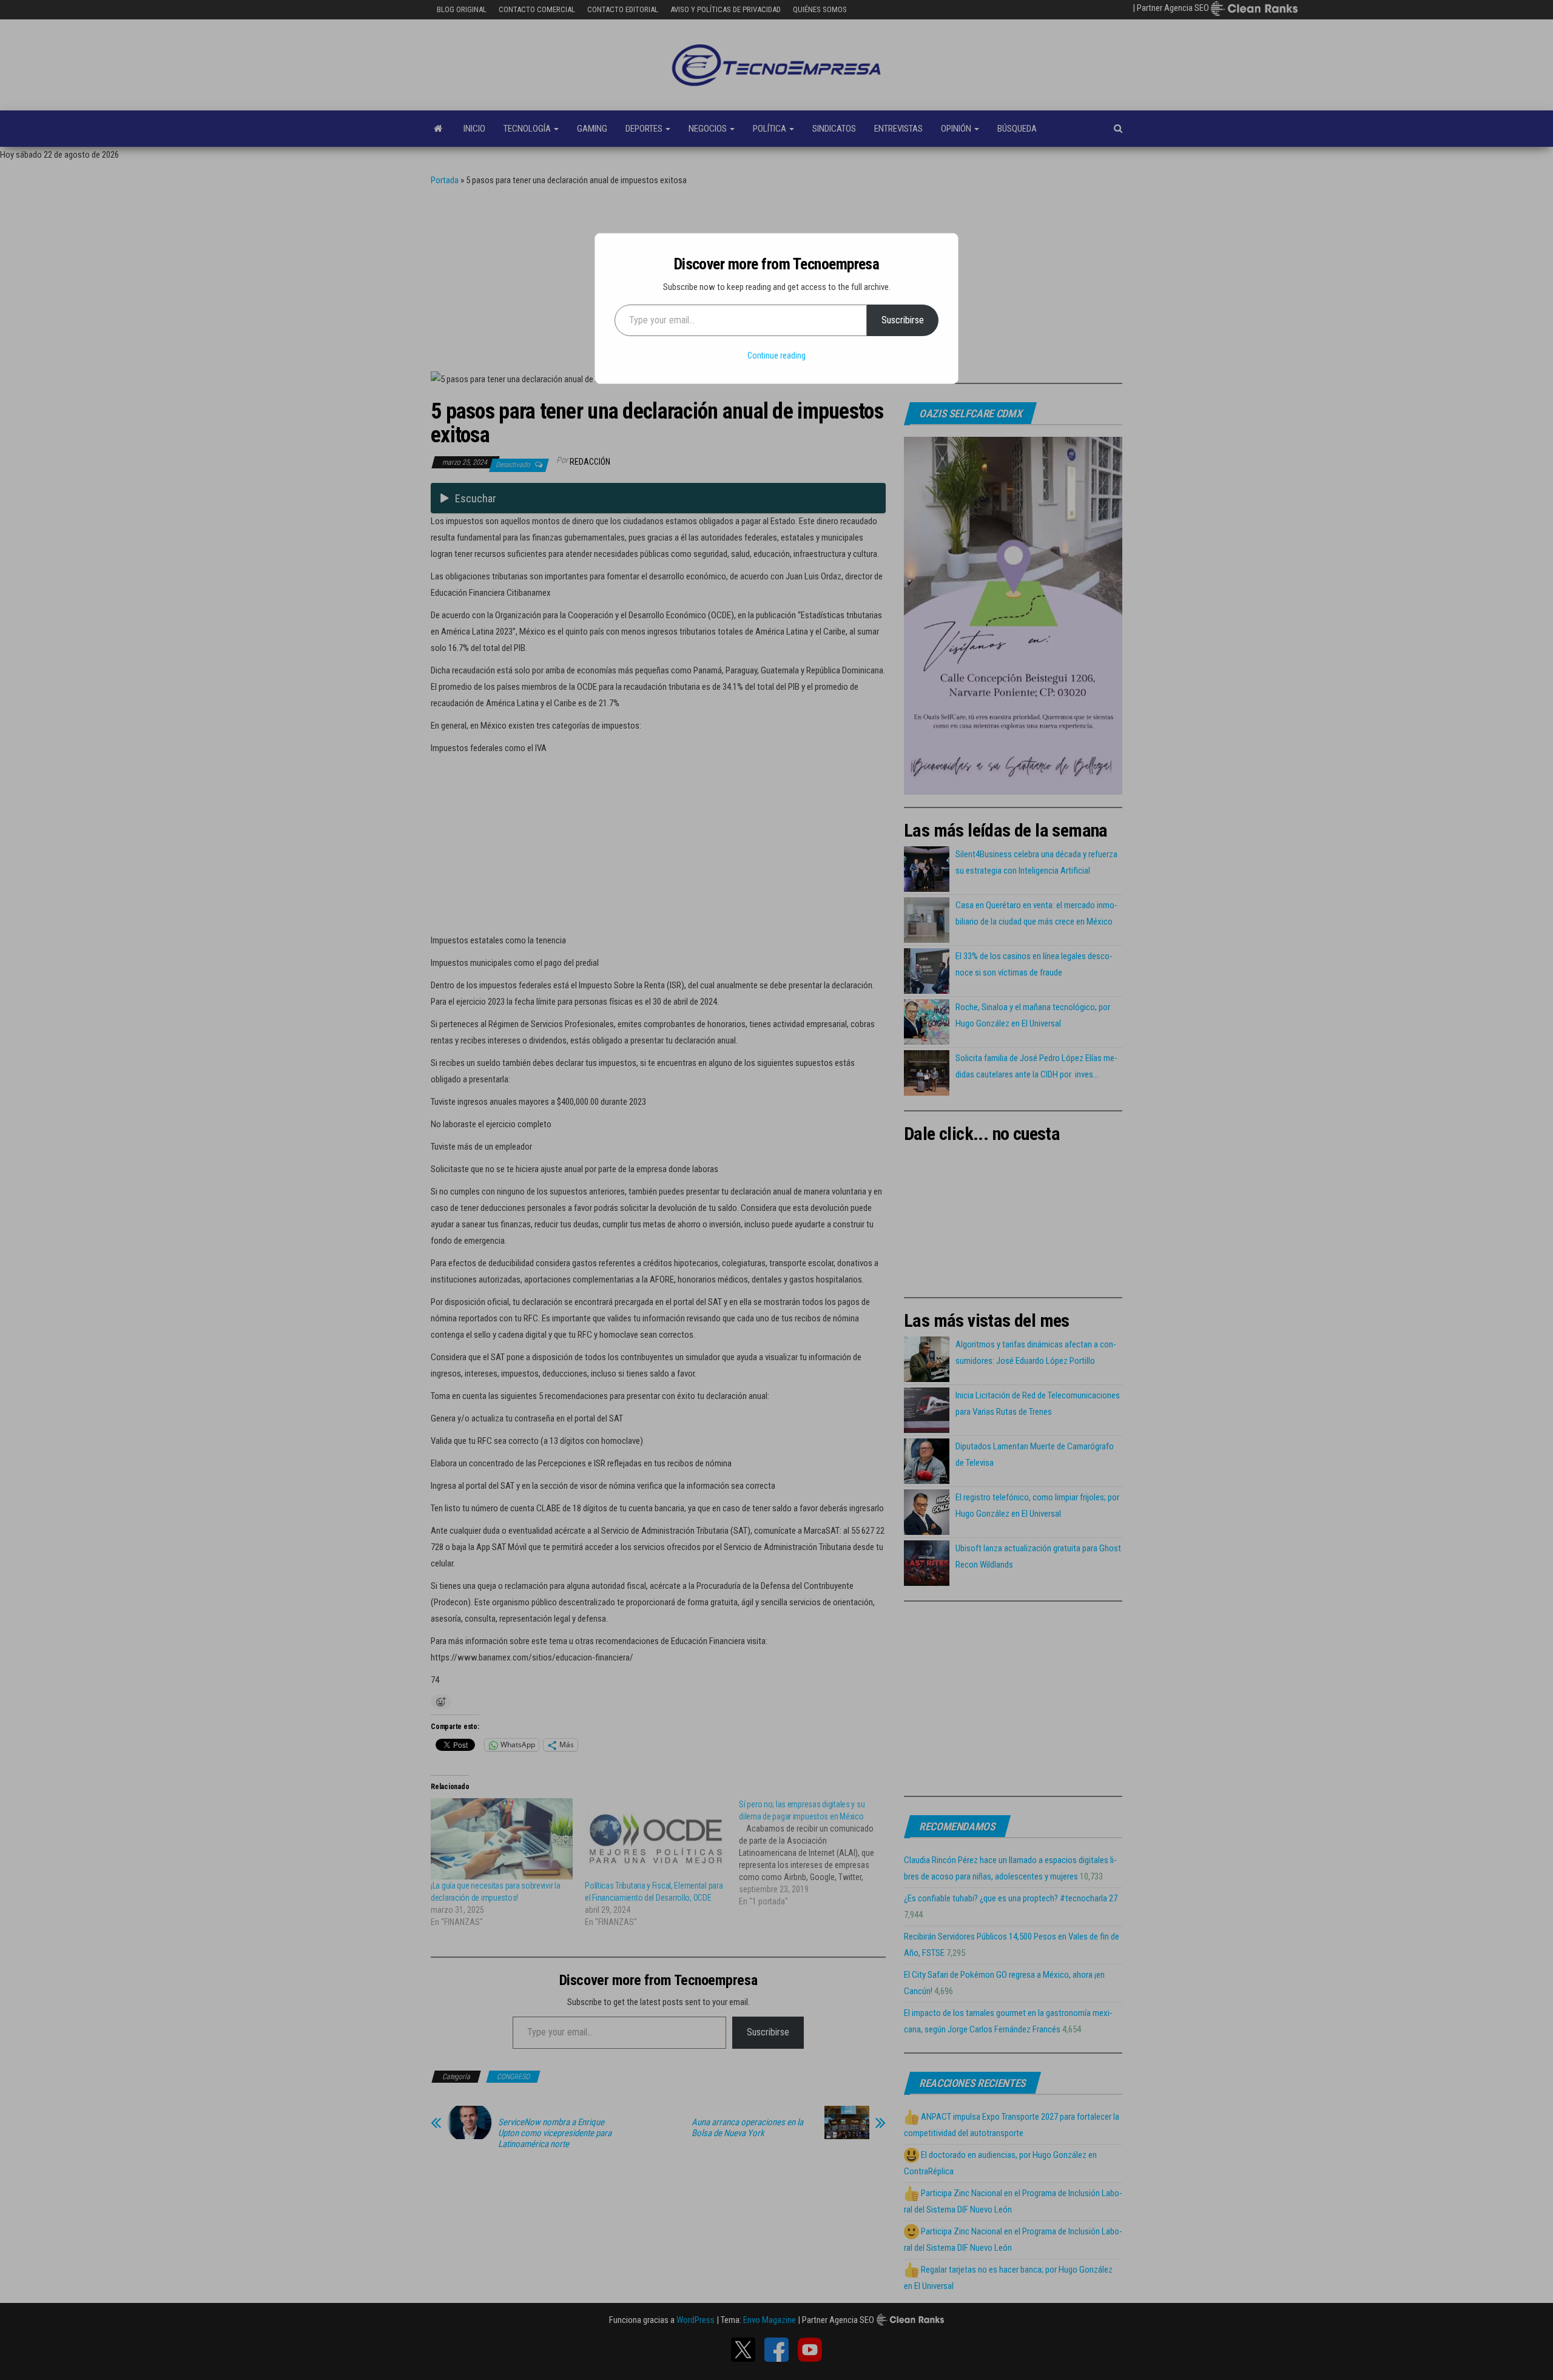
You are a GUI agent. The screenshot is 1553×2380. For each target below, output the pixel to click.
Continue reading (776, 356)
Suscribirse (903, 320)
